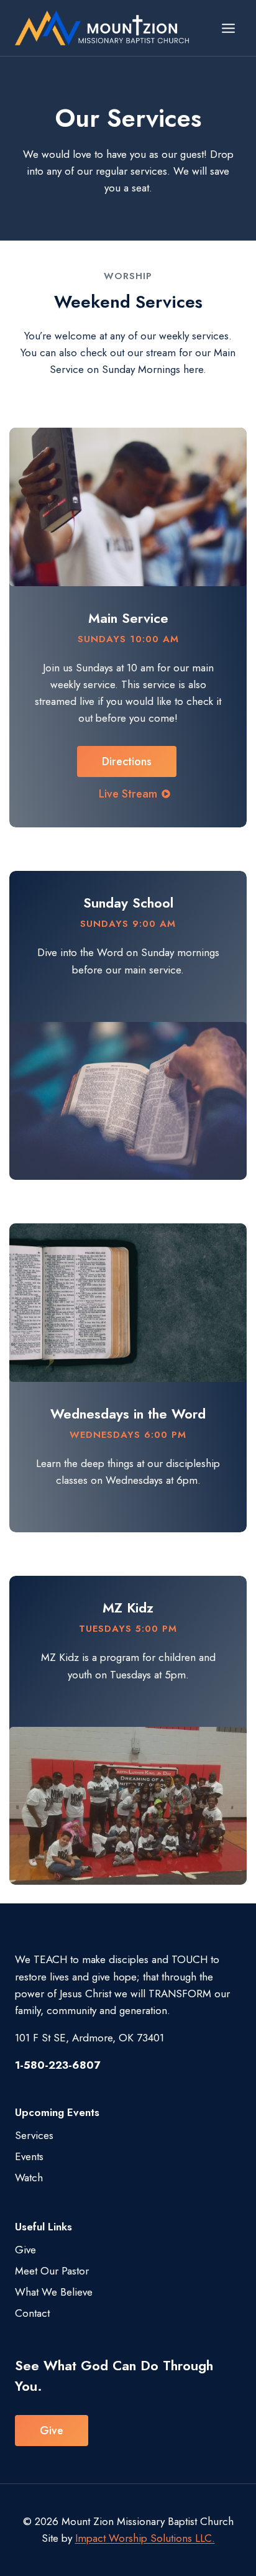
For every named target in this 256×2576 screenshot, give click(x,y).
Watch (29, 2178)
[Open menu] (228, 28)
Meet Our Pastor (52, 2271)
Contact (32, 2313)
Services (34, 2135)
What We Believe (54, 2292)
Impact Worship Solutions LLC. (145, 2538)
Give (25, 2250)
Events (29, 2156)
